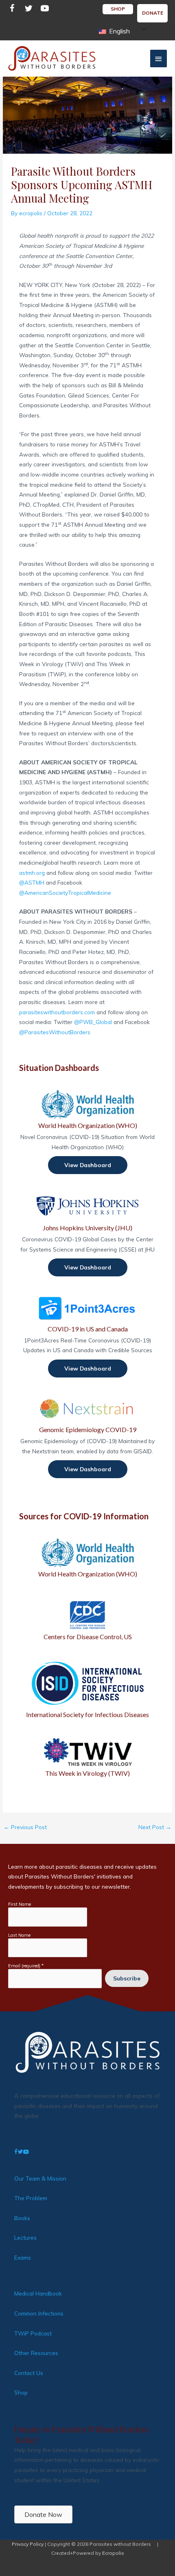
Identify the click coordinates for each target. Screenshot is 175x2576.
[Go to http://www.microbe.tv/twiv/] (87, 1758)
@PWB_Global (93, 1022)
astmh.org (32, 873)
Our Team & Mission (40, 2178)
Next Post (155, 1827)
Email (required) (26, 1966)
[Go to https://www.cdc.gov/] (87, 1620)
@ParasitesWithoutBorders (55, 1032)
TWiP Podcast (33, 2333)
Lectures (25, 2237)
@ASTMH (32, 882)
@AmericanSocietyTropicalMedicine (65, 893)
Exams (23, 2257)
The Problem (31, 2198)
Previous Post (25, 1827)
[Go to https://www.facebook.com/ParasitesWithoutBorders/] (12, 10)
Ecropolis (113, 2553)
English (119, 31)
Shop (21, 2392)
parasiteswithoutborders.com (57, 1012)
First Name (20, 1904)
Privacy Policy (28, 2544)
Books (22, 2218)
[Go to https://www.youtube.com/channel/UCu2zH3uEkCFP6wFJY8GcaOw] (45, 10)
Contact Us (29, 2373)
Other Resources (36, 2353)
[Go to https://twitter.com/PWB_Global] (28, 10)
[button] (88, 1165)
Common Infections (39, 2313)
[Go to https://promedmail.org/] (87, 1689)
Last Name (19, 1935)
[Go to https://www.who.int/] (87, 1558)
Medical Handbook (38, 2293)
